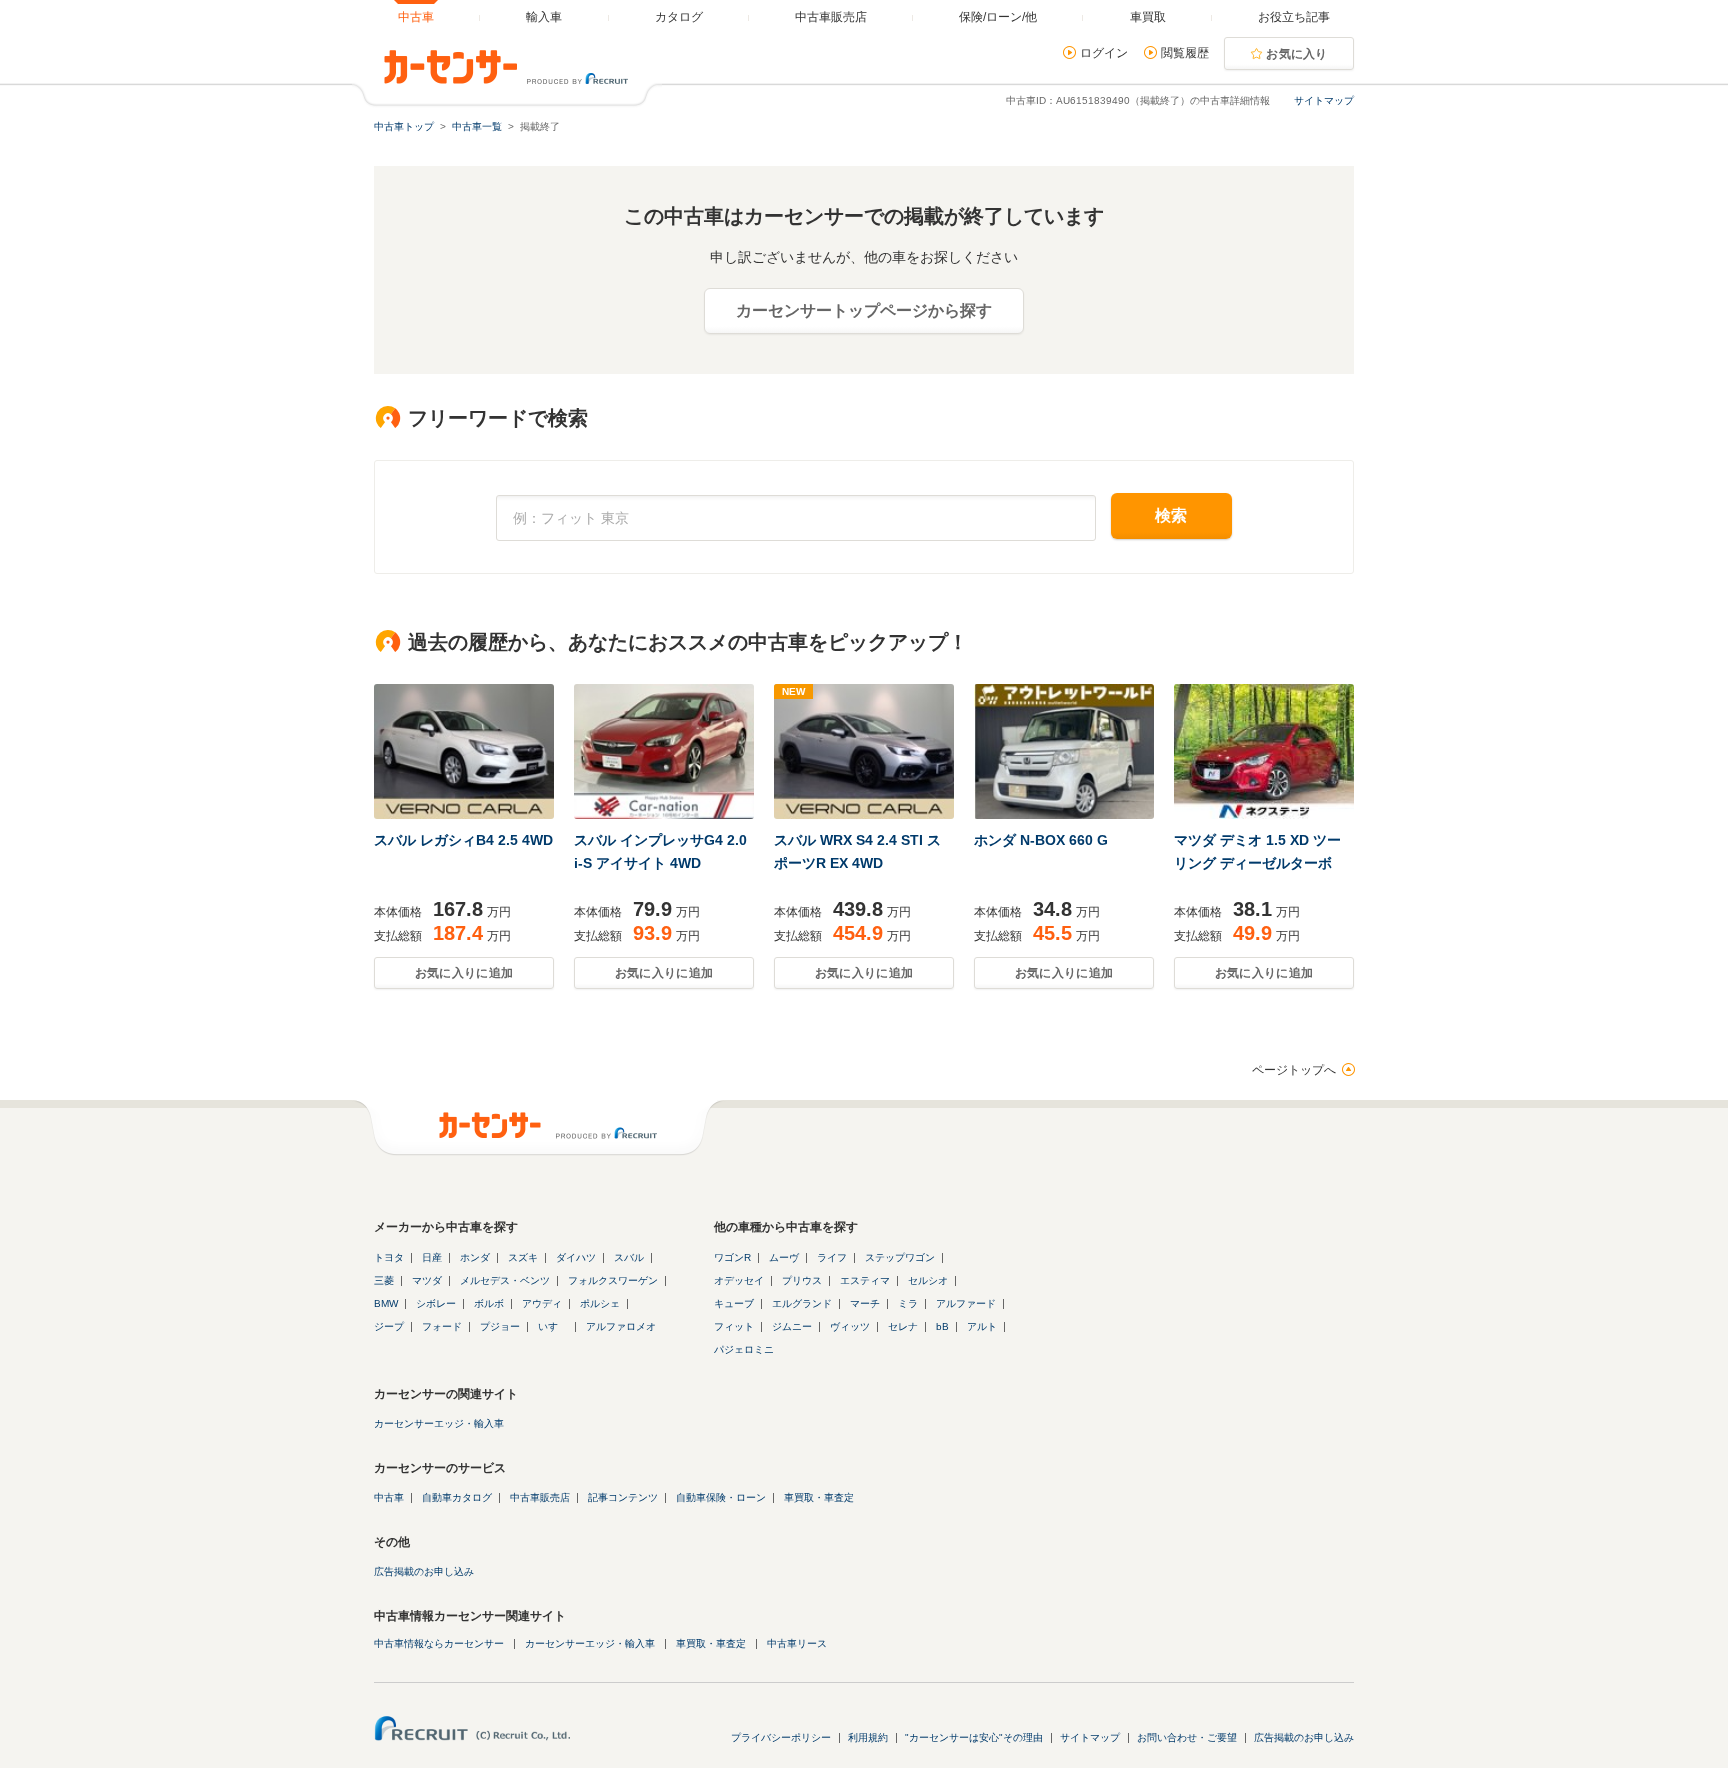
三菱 (384, 1280)
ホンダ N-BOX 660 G (1041, 840)
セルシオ (928, 1280)
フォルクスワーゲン (613, 1280)
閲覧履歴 (1185, 53)
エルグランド (802, 1303)
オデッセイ (739, 1280)
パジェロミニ (744, 1349)
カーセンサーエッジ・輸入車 (439, 1423)
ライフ (832, 1257)
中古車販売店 (540, 1497)
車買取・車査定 (819, 1497)
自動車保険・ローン (721, 1497)
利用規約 (868, 1737)
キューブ (734, 1303)
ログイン (1104, 53)
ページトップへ (1294, 1070)
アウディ (542, 1303)
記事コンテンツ (623, 1497)
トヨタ (389, 1257)
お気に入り (1297, 54)
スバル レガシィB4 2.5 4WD (463, 840)
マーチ (865, 1303)
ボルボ (489, 1303)
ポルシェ (600, 1303)
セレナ (903, 1326)
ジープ (389, 1326)
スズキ (523, 1257)
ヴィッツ (850, 1326)
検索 (1171, 515)
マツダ (427, 1280)
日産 (432, 1257)
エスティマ (865, 1280)
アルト (982, 1326)
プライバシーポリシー (781, 1737)
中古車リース (797, 1643)
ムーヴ (784, 1257)
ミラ (908, 1303)
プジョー (500, 1326)
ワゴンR (732, 1257)
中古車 (389, 1497)
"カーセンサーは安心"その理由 (974, 1737)
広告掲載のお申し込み (424, 1571)
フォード (442, 1326)
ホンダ (475, 1257)
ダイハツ (576, 1257)
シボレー (436, 1303)
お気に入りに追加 (464, 973)
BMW (386, 1303)
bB (942, 1326)
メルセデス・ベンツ (505, 1280)
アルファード (966, 1303)
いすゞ (553, 1326)
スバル (629, 1257)
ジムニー (792, 1326)
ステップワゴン (900, 1257)
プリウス (802, 1280)
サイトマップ (1324, 100)
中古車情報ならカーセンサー (439, 1643)
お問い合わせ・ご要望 (1187, 1737)
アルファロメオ (621, 1326)
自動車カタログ (457, 1497)
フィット (734, 1326)
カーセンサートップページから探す (864, 310)
